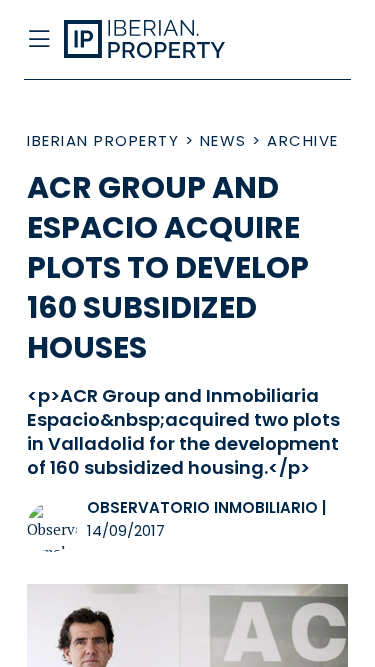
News (223, 140)
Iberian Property (103, 140)
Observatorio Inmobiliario (202, 507)
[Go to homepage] (153, 40)
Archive (303, 140)
